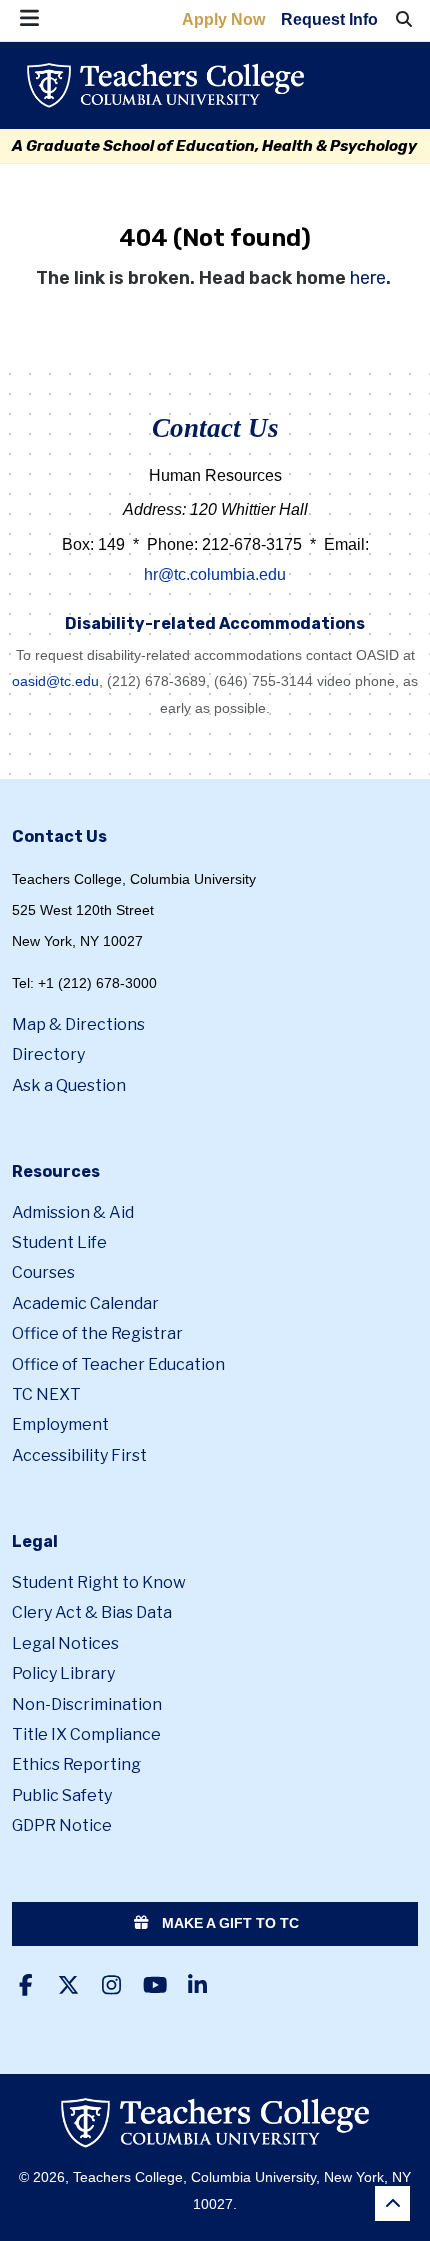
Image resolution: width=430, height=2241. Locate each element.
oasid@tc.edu (55, 681)
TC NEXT (46, 1394)
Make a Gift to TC (228, 1923)
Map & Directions (78, 1024)
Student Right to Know (99, 1582)
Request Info (329, 19)
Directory (48, 1054)
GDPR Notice (62, 1825)
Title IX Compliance (86, 1734)
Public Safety (62, 1795)
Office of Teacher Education (118, 1364)
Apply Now (223, 19)
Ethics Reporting (76, 1764)
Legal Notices (65, 1643)
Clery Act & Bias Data (92, 1612)
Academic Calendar (85, 1303)
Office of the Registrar (97, 1333)
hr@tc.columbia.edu (215, 574)
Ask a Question (69, 1085)
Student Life (59, 1242)
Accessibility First (79, 1455)
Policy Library (63, 1673)
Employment (60, 1424)
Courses (43, 1272)
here (368, 278)
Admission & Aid (73, 1212)
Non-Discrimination (87, 1704)
